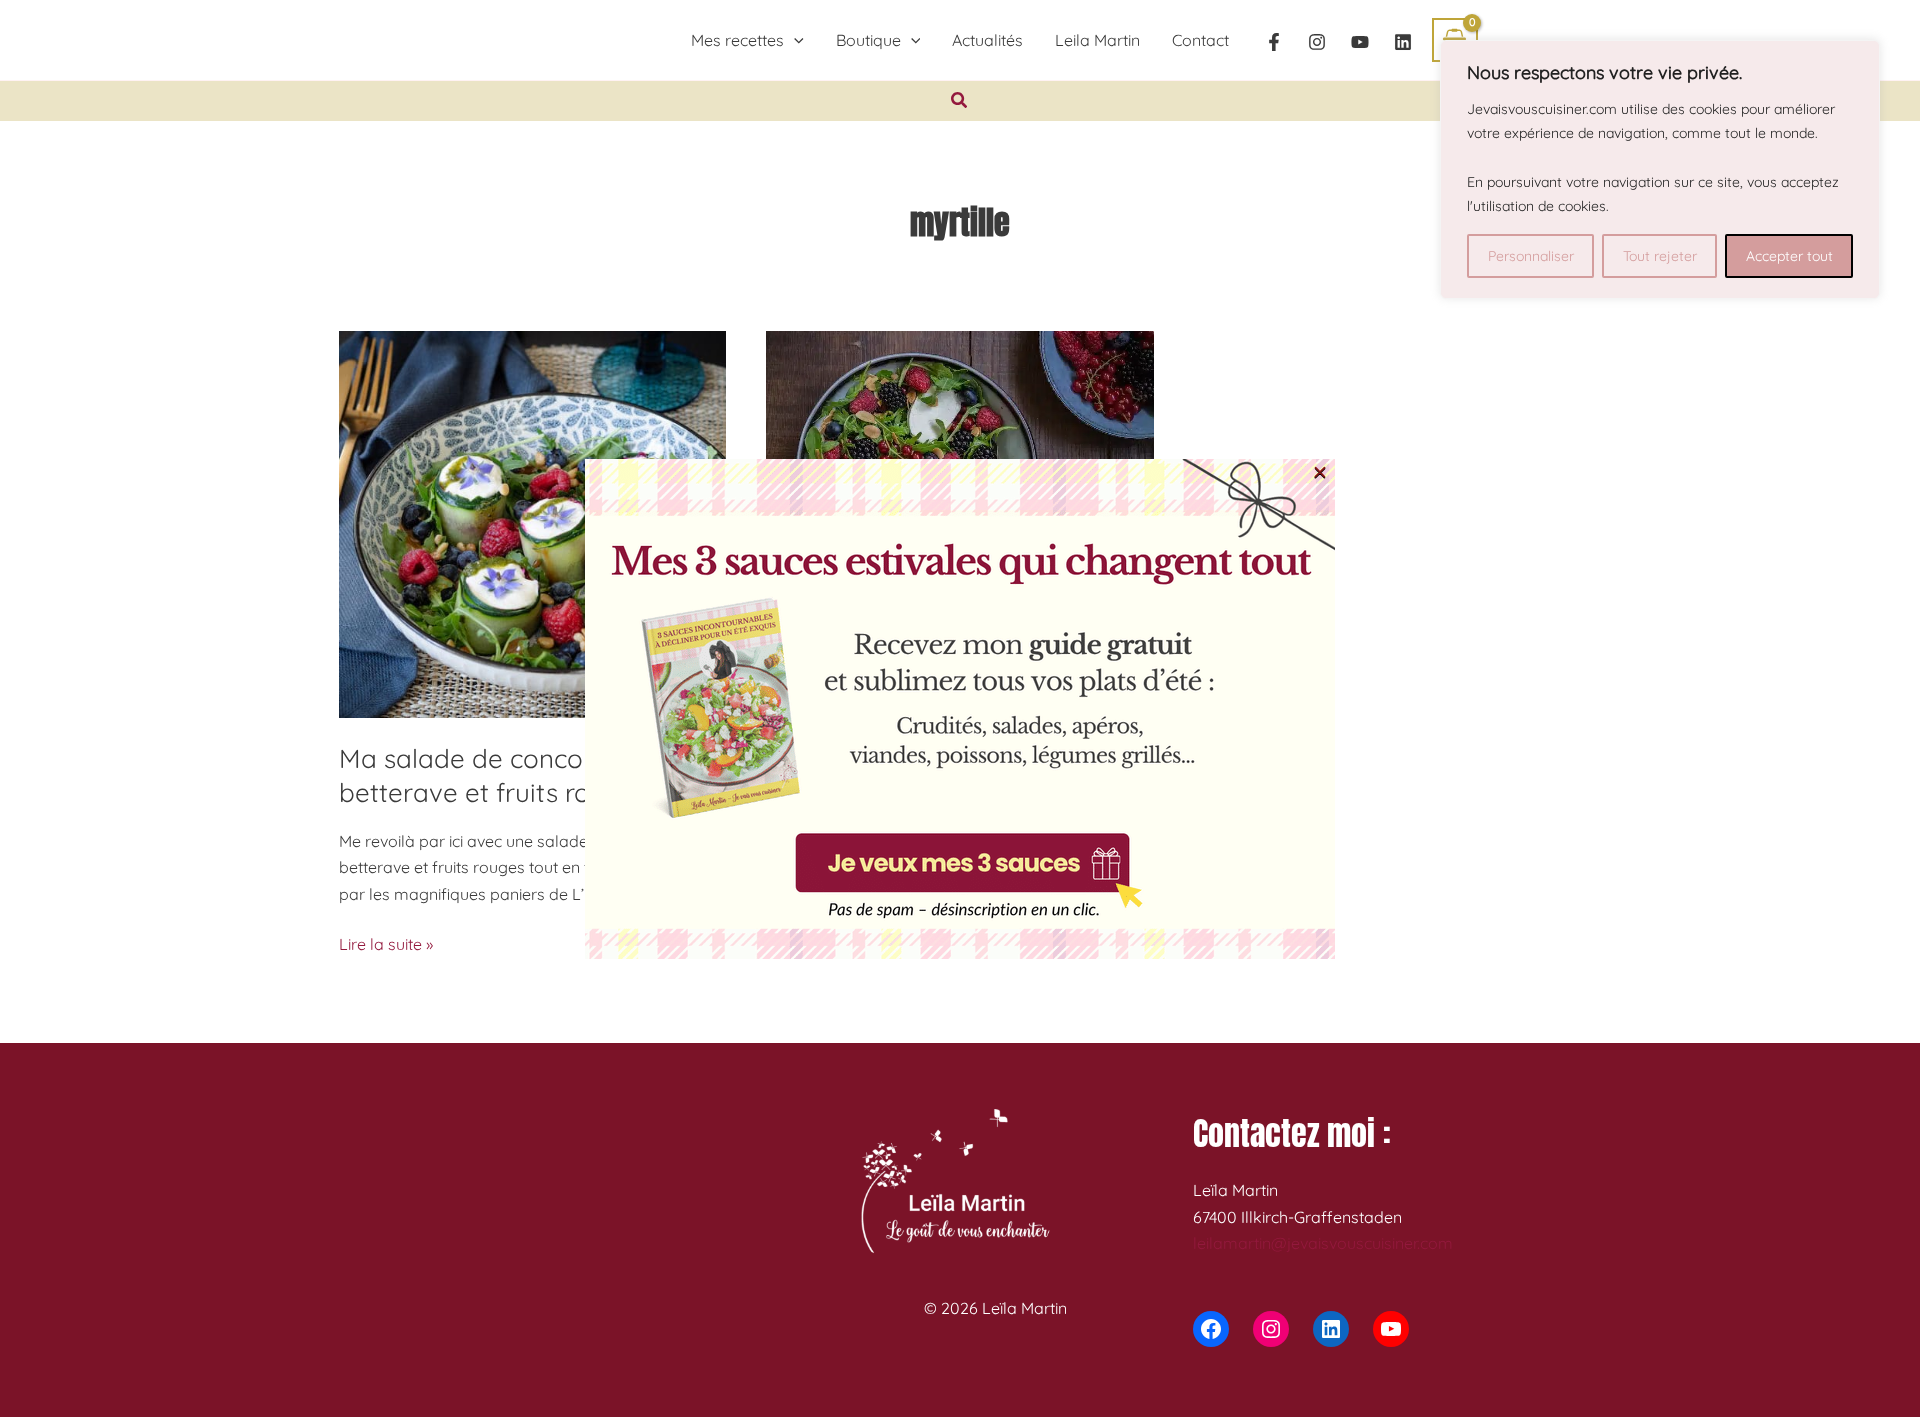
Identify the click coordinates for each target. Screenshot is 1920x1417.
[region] (1660, 169)
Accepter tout (1789, 256)
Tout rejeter (1660, 256)
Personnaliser (1531, 256)
